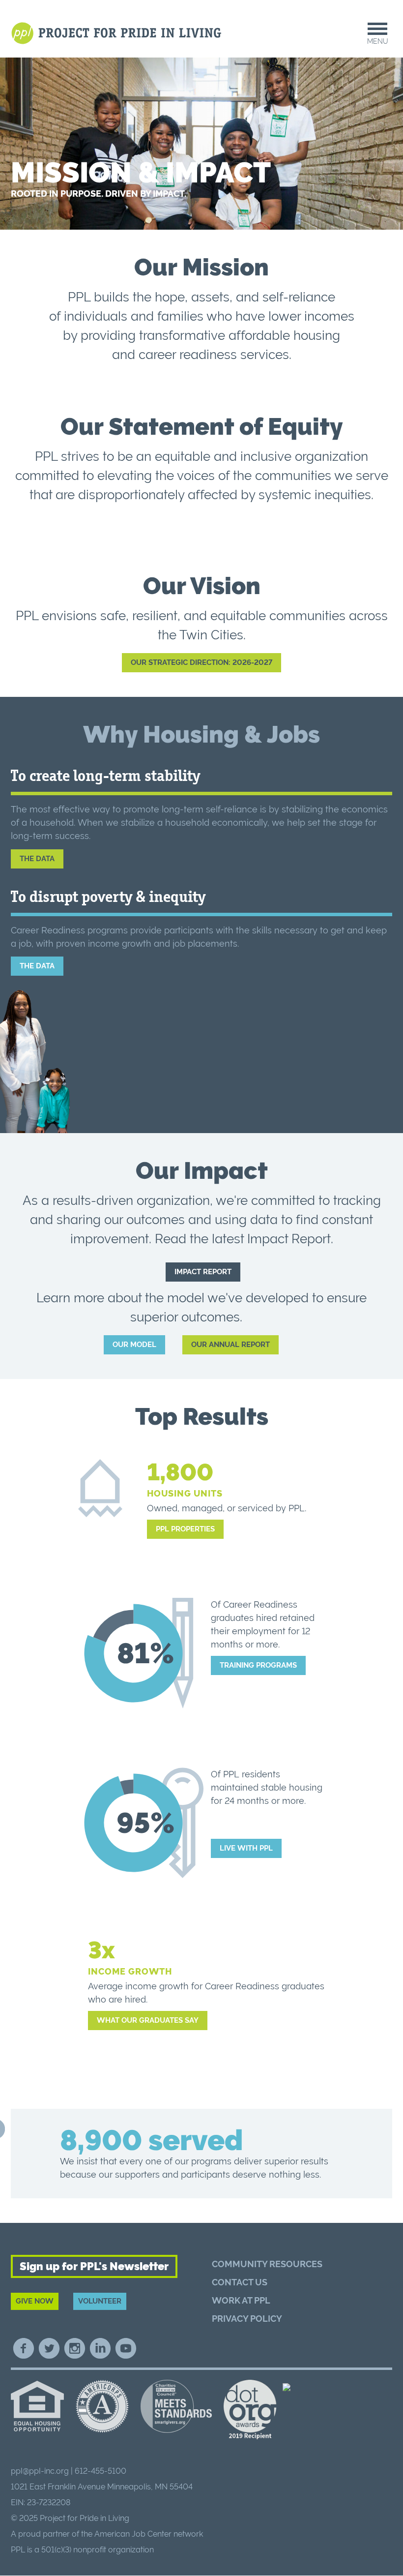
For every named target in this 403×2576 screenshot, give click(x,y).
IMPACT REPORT (203, 1272)
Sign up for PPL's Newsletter (94, 2266)
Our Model (134, 1345)
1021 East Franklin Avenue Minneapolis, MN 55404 (102, 2487)
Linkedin (100, 2348)
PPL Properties (185, 1529)
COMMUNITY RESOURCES (267, 2264)
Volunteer (100, 2301)
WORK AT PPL (241, 2300)
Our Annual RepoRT (230, 1345)
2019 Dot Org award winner (250, 2410)
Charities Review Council (176, 2406)
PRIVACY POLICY (247, 2319)
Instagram (75, 2348)
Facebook (24, 2348)
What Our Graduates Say (148, 2020)
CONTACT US (240, 2282)
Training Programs (258, 1665)
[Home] (118, 33)
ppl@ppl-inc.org (40, 2471)
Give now (35, 2301)
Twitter (49, 2348)
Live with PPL (246, 1848)
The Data (37, 859)
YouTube (126, 2348)
